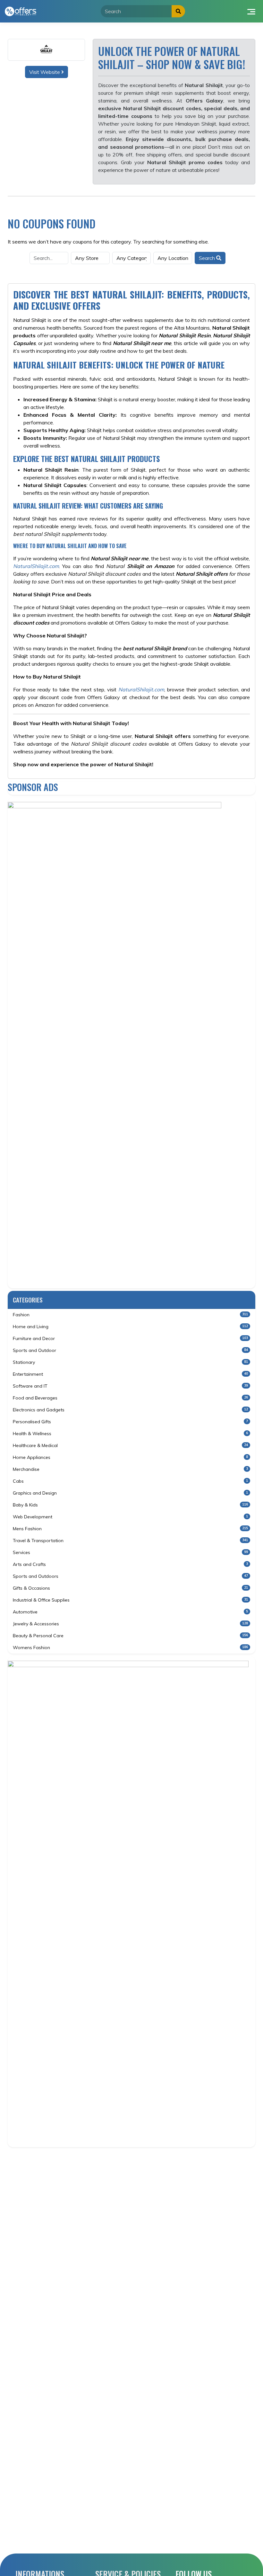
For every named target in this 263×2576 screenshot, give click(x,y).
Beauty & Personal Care (130, 1636)
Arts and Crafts (130, 1564)
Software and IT (130, 1386)
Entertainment (130, 1374)
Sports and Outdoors (130, 1576)
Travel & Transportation (130, 1541)
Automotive (130, 1612)
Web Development (130, 1517)
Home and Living (130, 1327)
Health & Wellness (130, 1434)
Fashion (130, 1315)
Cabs (130, 1481)
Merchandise (130, 1469)
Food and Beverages (130, 1398)
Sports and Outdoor (130, 1350)
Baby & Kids (130, 1505)
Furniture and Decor (130, 1338)
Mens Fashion (130, 1529)
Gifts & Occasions (130, 1588)
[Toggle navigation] (251, 11)
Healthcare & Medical (130, 1445)
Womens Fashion (130, 1648)
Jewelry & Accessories (130, 1624)
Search (208, 258)
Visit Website (45, 72)
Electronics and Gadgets (130, 1410)
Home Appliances (130, 1457)
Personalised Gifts (130, 1422)
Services (130, 1552)
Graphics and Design (130, 1493)
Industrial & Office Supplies (130, 1600)
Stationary (130, 1362)
